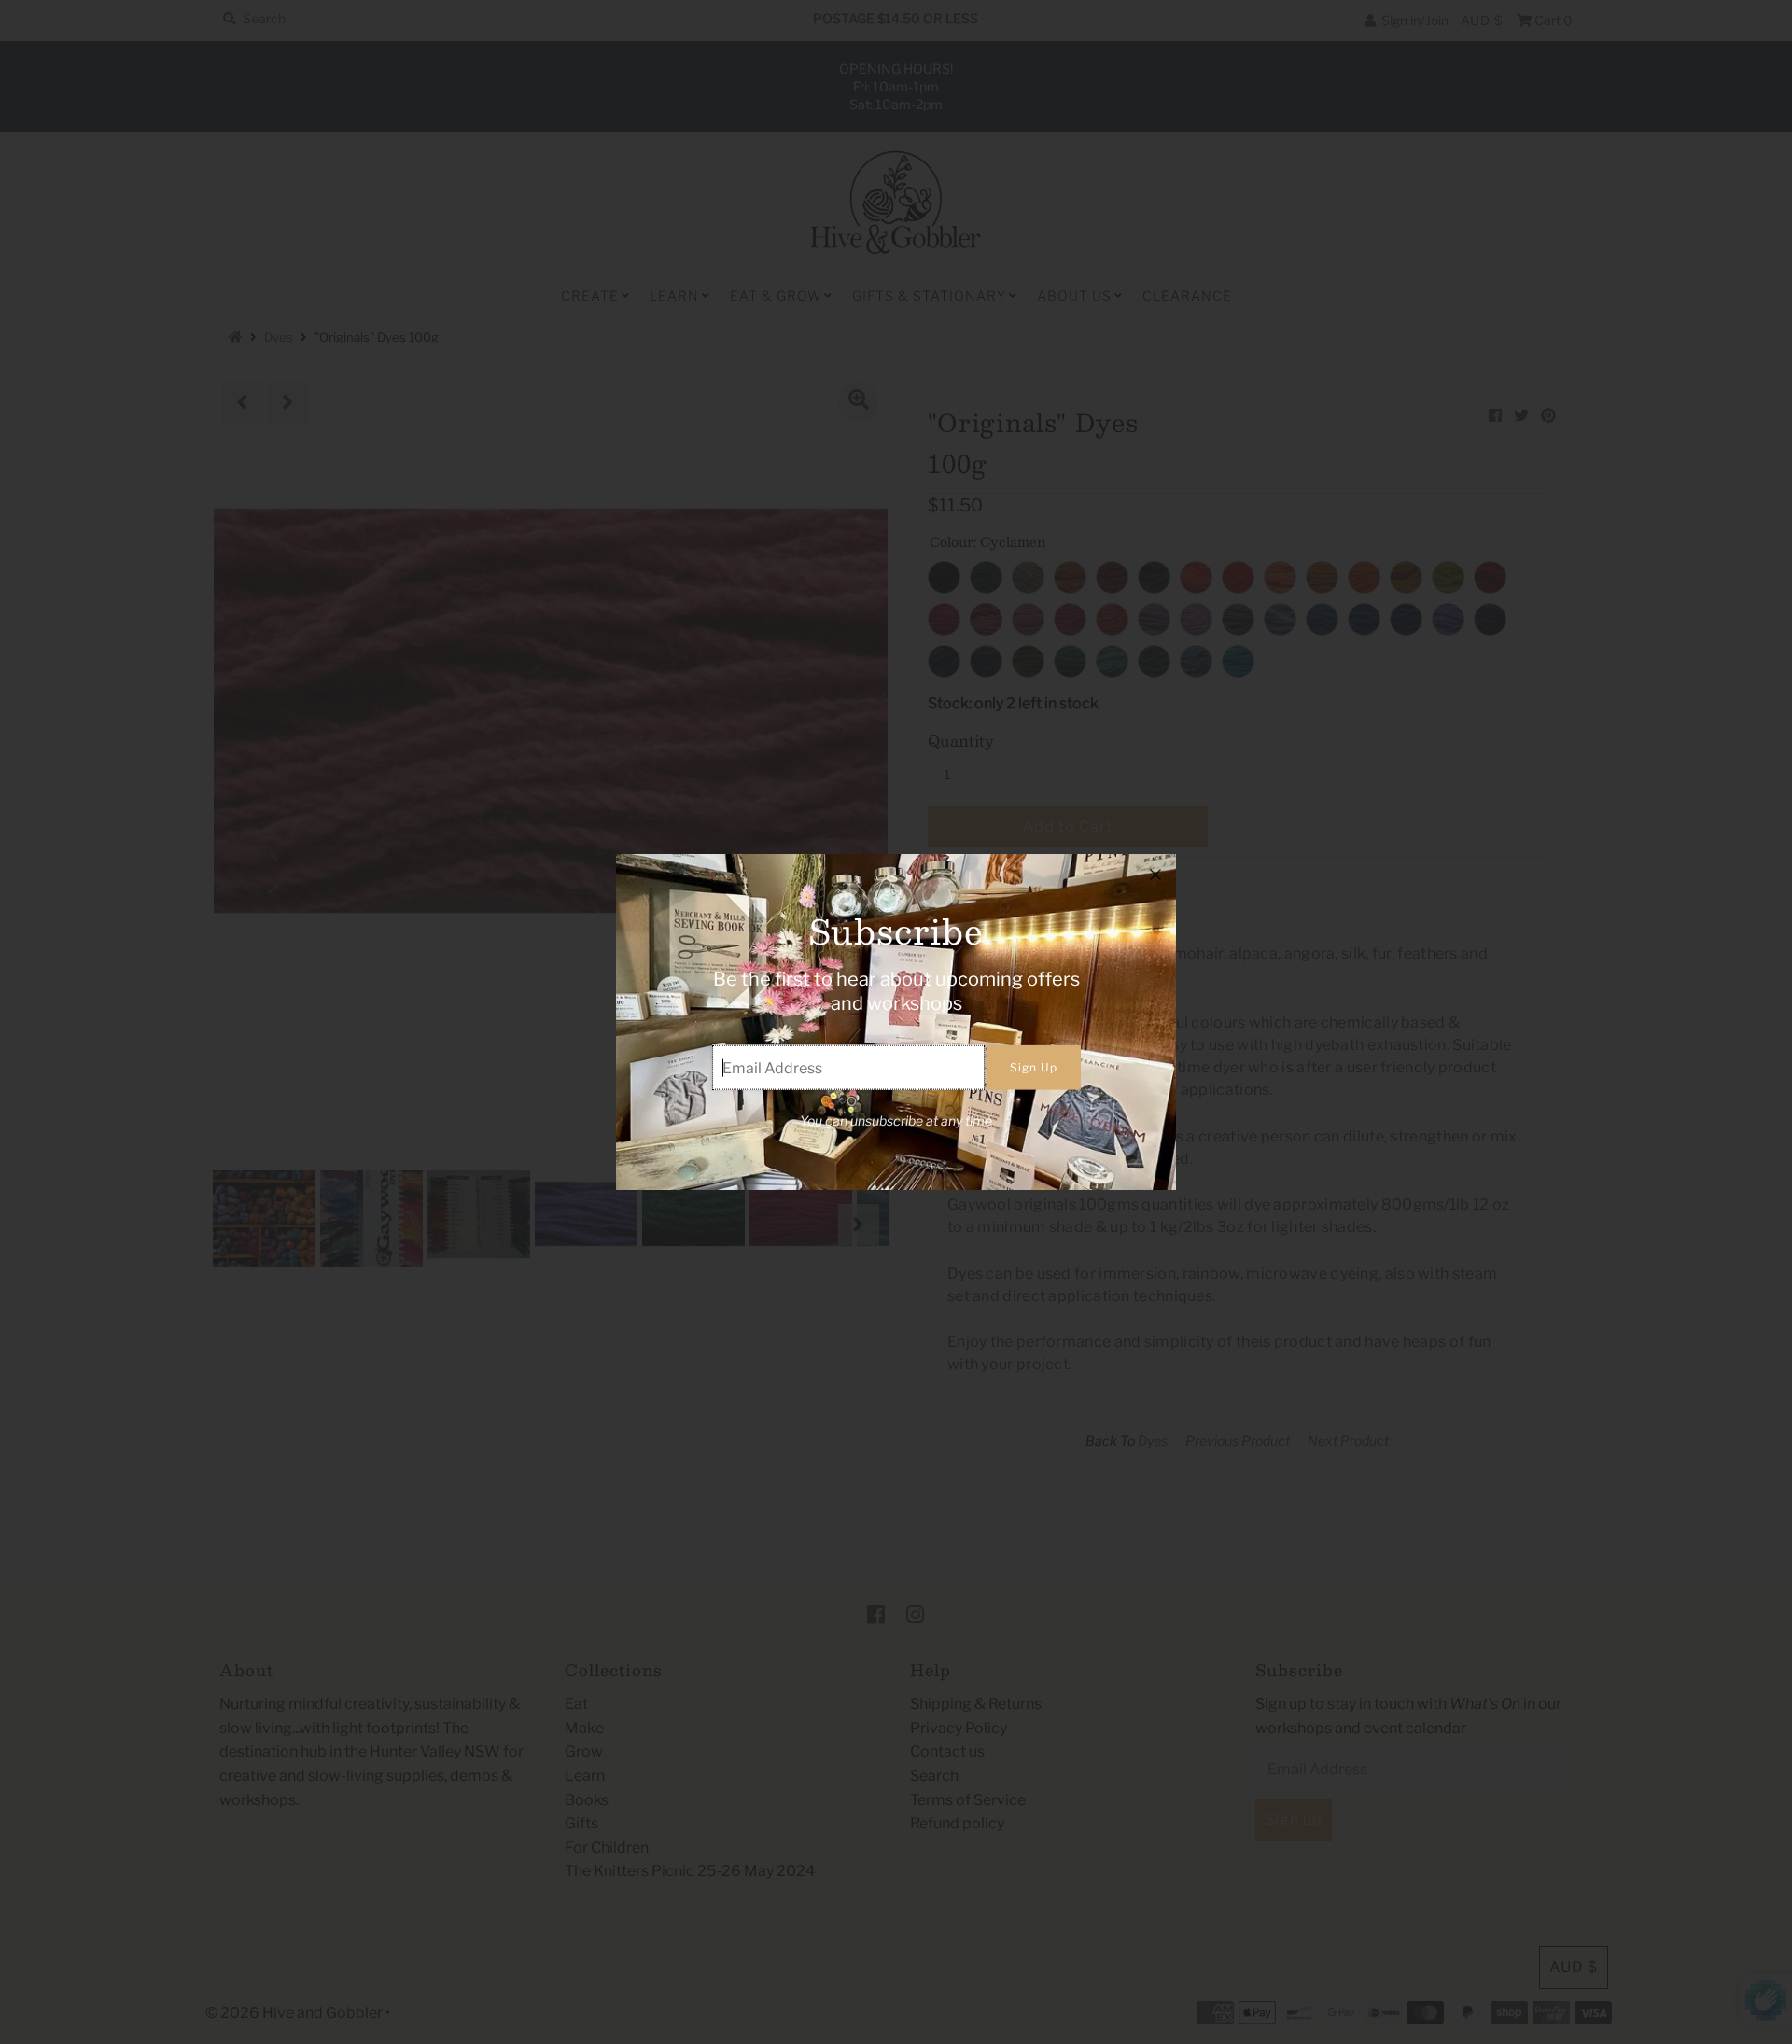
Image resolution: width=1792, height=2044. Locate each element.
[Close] (1155, 875)
